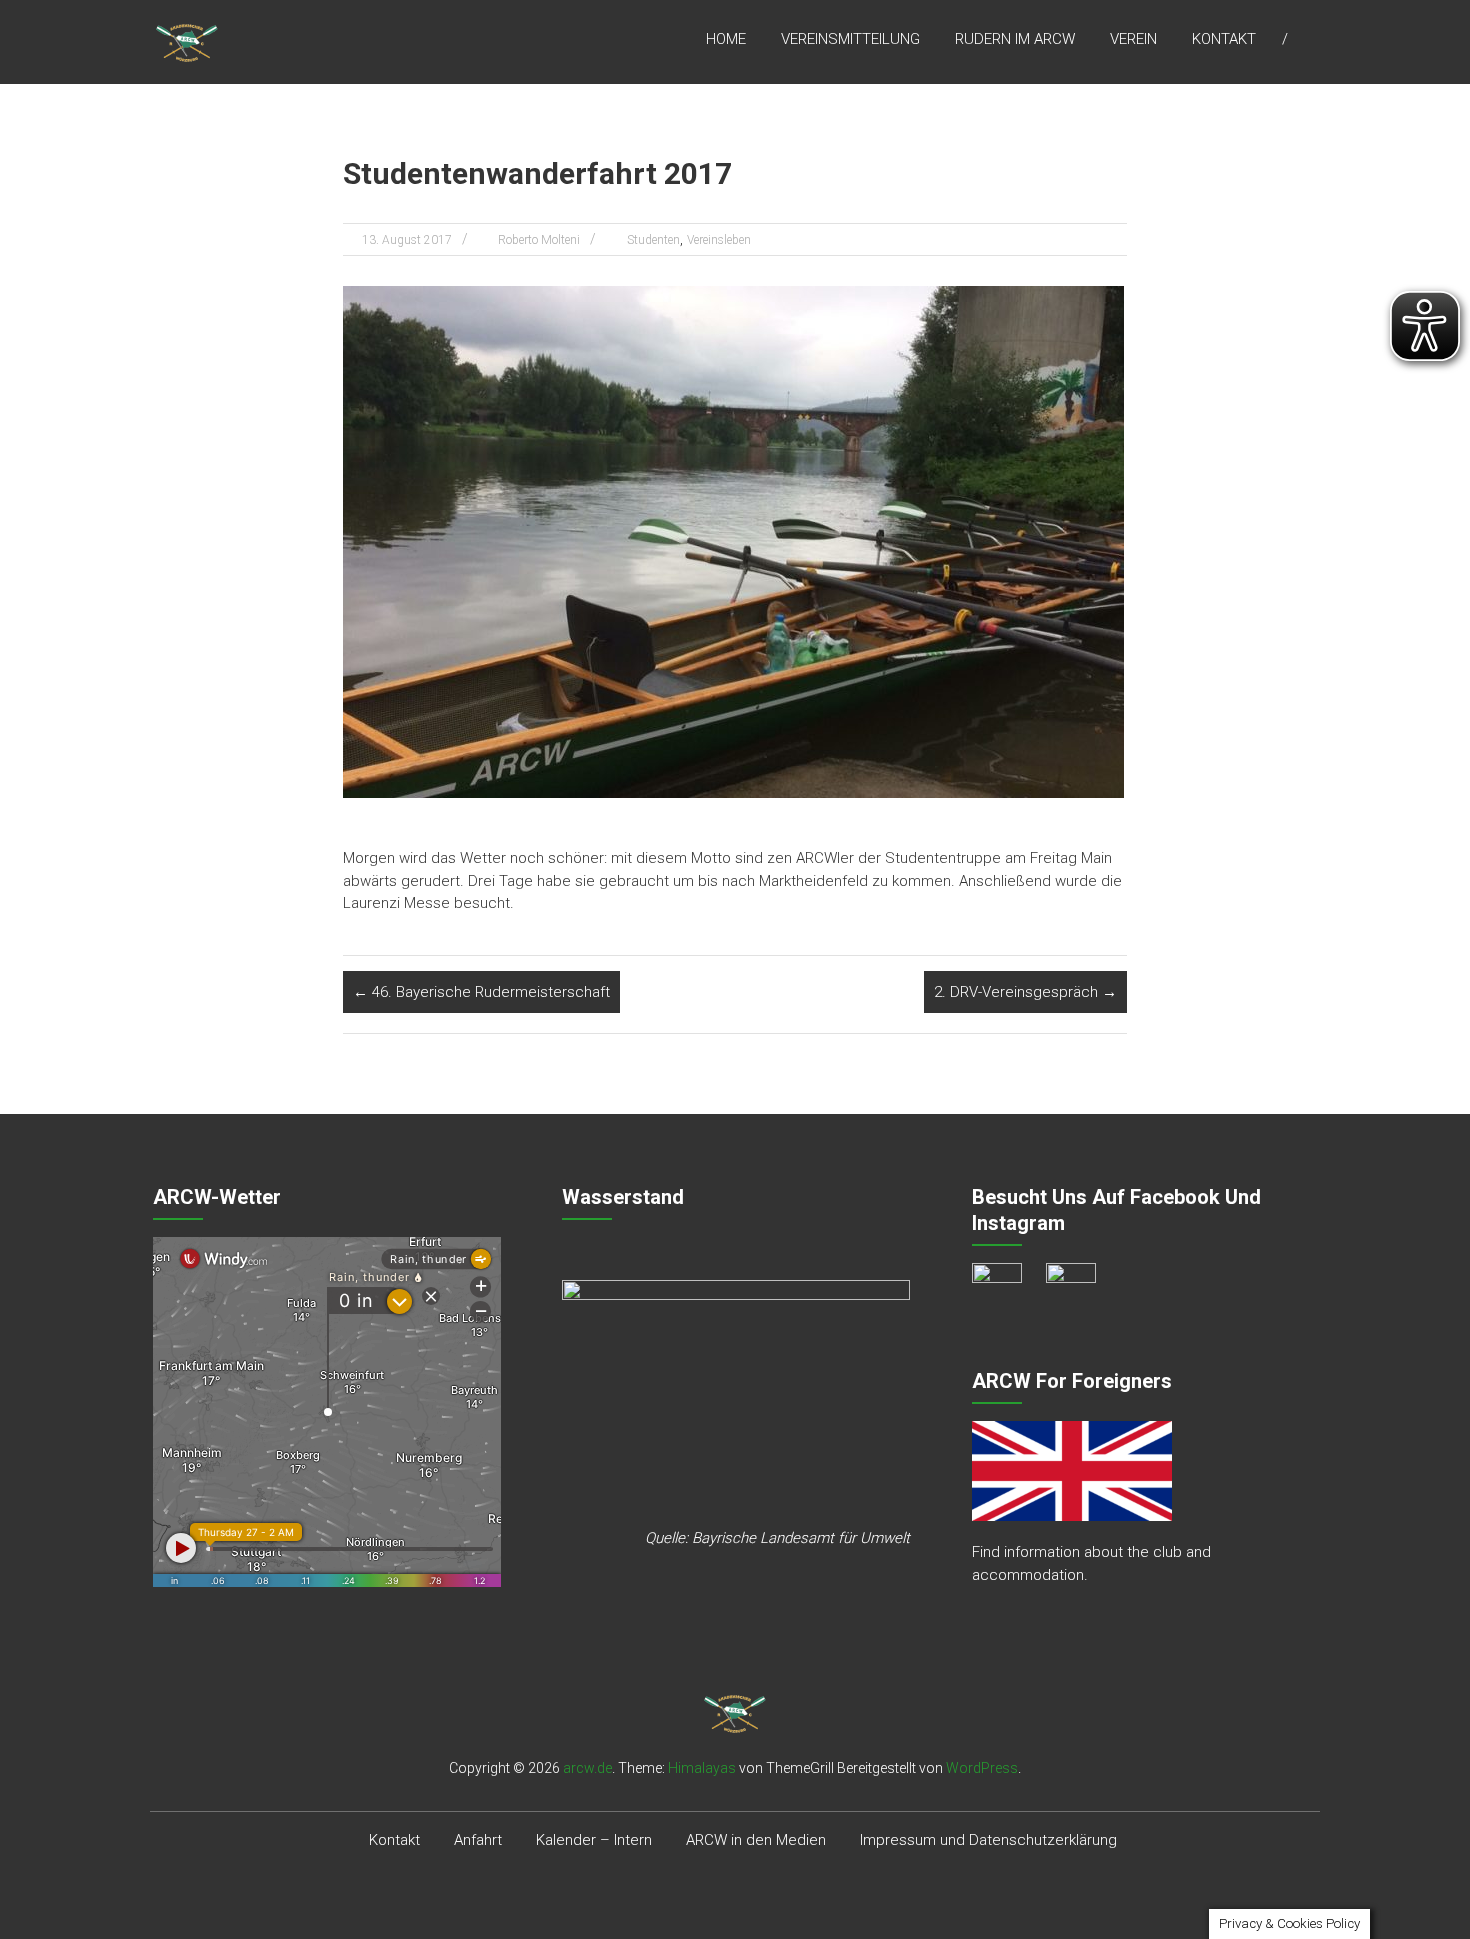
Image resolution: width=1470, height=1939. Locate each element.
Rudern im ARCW (1015, 39)
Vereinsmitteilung (850, 39)
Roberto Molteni (539, 240)
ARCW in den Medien (756, 1840)
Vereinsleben (719, 240)
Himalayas (702, 1768)
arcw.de (587, 1768)
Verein (1133, 39)
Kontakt (1224, 39)
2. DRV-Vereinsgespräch (1025, 992)
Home (726, 39)
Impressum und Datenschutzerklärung (988, 1840)
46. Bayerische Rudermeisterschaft (481, 992)
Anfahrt (478, 1840)
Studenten (653, 240)
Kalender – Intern (594, 1840)
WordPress (982, 1768)
